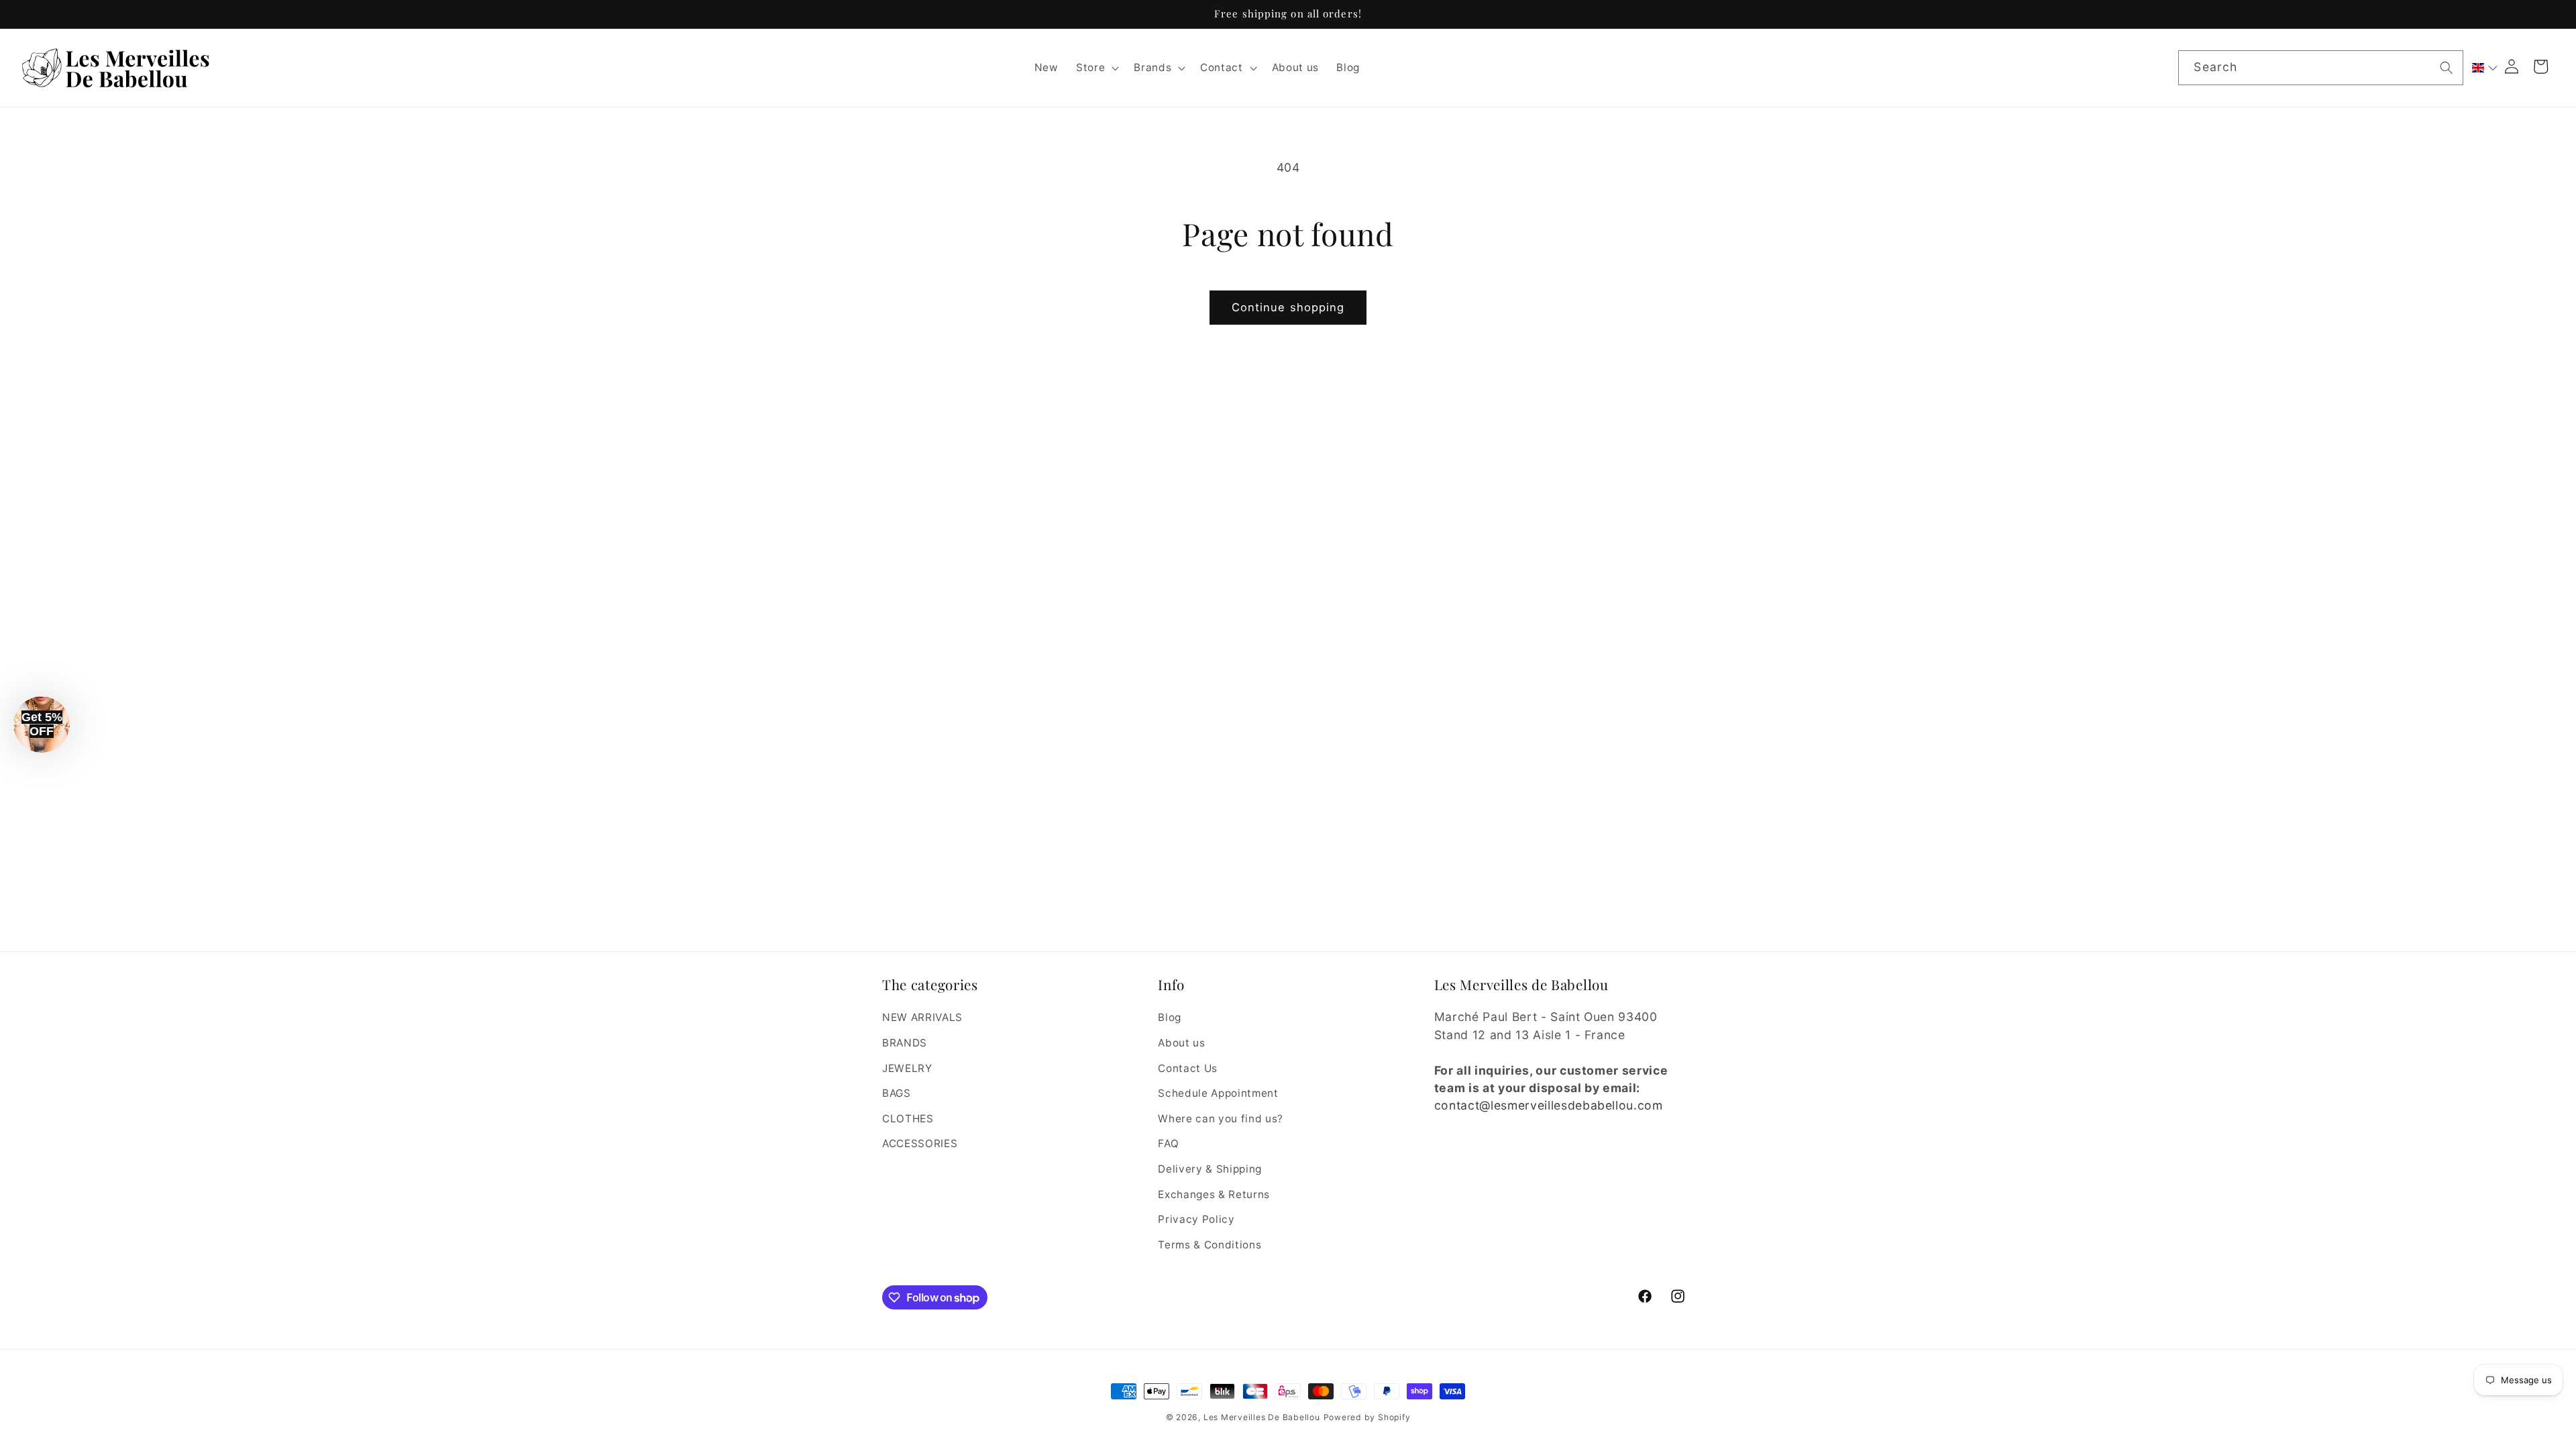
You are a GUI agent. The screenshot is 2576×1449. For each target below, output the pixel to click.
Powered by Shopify (1367, 1417)
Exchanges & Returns (1214, 1194)
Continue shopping (1288, 307)
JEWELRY (907, 1068)
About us (1181, 1043)
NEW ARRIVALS (922, 1017)
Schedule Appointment (1218, 1093)
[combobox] (2320, 68)
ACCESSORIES (920, 1143)
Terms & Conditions (1210, 1245)
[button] (1096, 68)
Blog (1170, 1017)
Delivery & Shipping (1210, 1169)
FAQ (1168, 1143)
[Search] (2447, 67)
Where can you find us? (1221, 1119)
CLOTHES (908, 1119)
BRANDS (905, 1043)
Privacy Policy (1196, 1219)
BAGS (897, 1093)
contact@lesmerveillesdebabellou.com (1549, 1105)
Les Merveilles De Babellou (1262, 1417)
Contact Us (1188, 1068)
